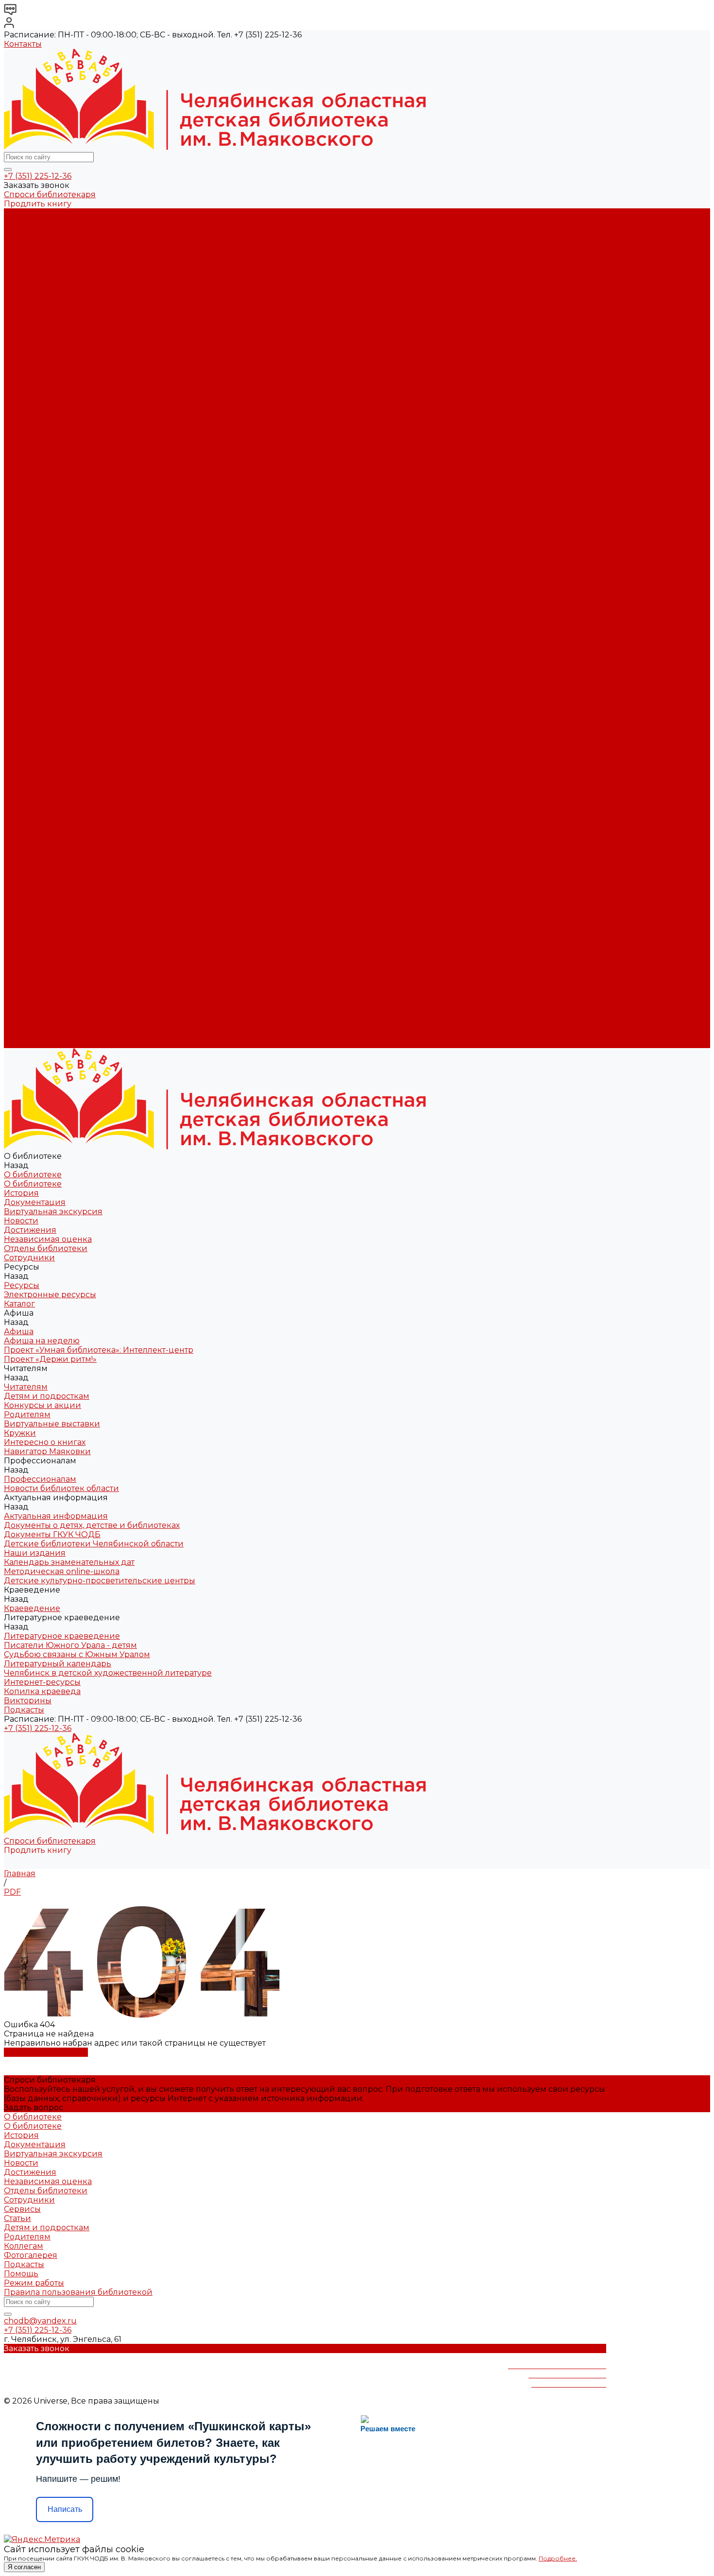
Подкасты (24, 1043)
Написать (65, 2509)
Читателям (26, 794)
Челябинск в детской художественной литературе (108, 582)
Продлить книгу (38, 204)
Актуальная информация (56, 462)
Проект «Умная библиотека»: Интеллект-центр (99, 351)
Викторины (28, 610)
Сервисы (22, 2209)
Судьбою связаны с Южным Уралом (77, 564)
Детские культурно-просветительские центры (100, 527)
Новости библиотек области (61, 453)
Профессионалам (40, 868)
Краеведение (32, 960)
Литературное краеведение (62, 545)
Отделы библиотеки (46, 287)
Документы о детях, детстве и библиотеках (92, 471)
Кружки (20, 416)
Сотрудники (29, 296)
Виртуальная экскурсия (53, 250)
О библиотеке (33, 222)
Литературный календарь (58, 573)
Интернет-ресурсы (42, 591)
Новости (21, 259)
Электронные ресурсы (50, 314)
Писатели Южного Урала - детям (70, 554)
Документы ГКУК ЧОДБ (52, 481)
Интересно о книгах (45, 425)
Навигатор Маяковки (47, 434)
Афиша (19, 757)
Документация (35, 241)
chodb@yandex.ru (40, 2321)
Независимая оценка (48, 278)
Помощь (21, 2274)
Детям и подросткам (47, 379)
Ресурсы (22, 730)
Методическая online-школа (62, 517)
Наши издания (35, 499)
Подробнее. (558, 2558)
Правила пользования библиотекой (78, 2292)
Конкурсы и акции (42, 388)
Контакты (23, 44)
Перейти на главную (46, 2052)
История (21, 231)
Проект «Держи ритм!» (50, 361)
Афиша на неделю (42, 342)
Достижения (30, 268)
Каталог (19, 324)
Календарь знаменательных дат (69, 508)
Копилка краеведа (42, 601)
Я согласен (24, 2567)
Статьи (17, 2218)
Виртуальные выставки (52, 407)
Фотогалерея (31, 2255)
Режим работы (34, 2283)
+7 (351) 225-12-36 (38, 176)
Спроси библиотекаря (50, 195)
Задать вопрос (34, 2108)
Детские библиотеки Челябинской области (94, 490)
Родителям (27, 398)
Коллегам (24, 2246)
